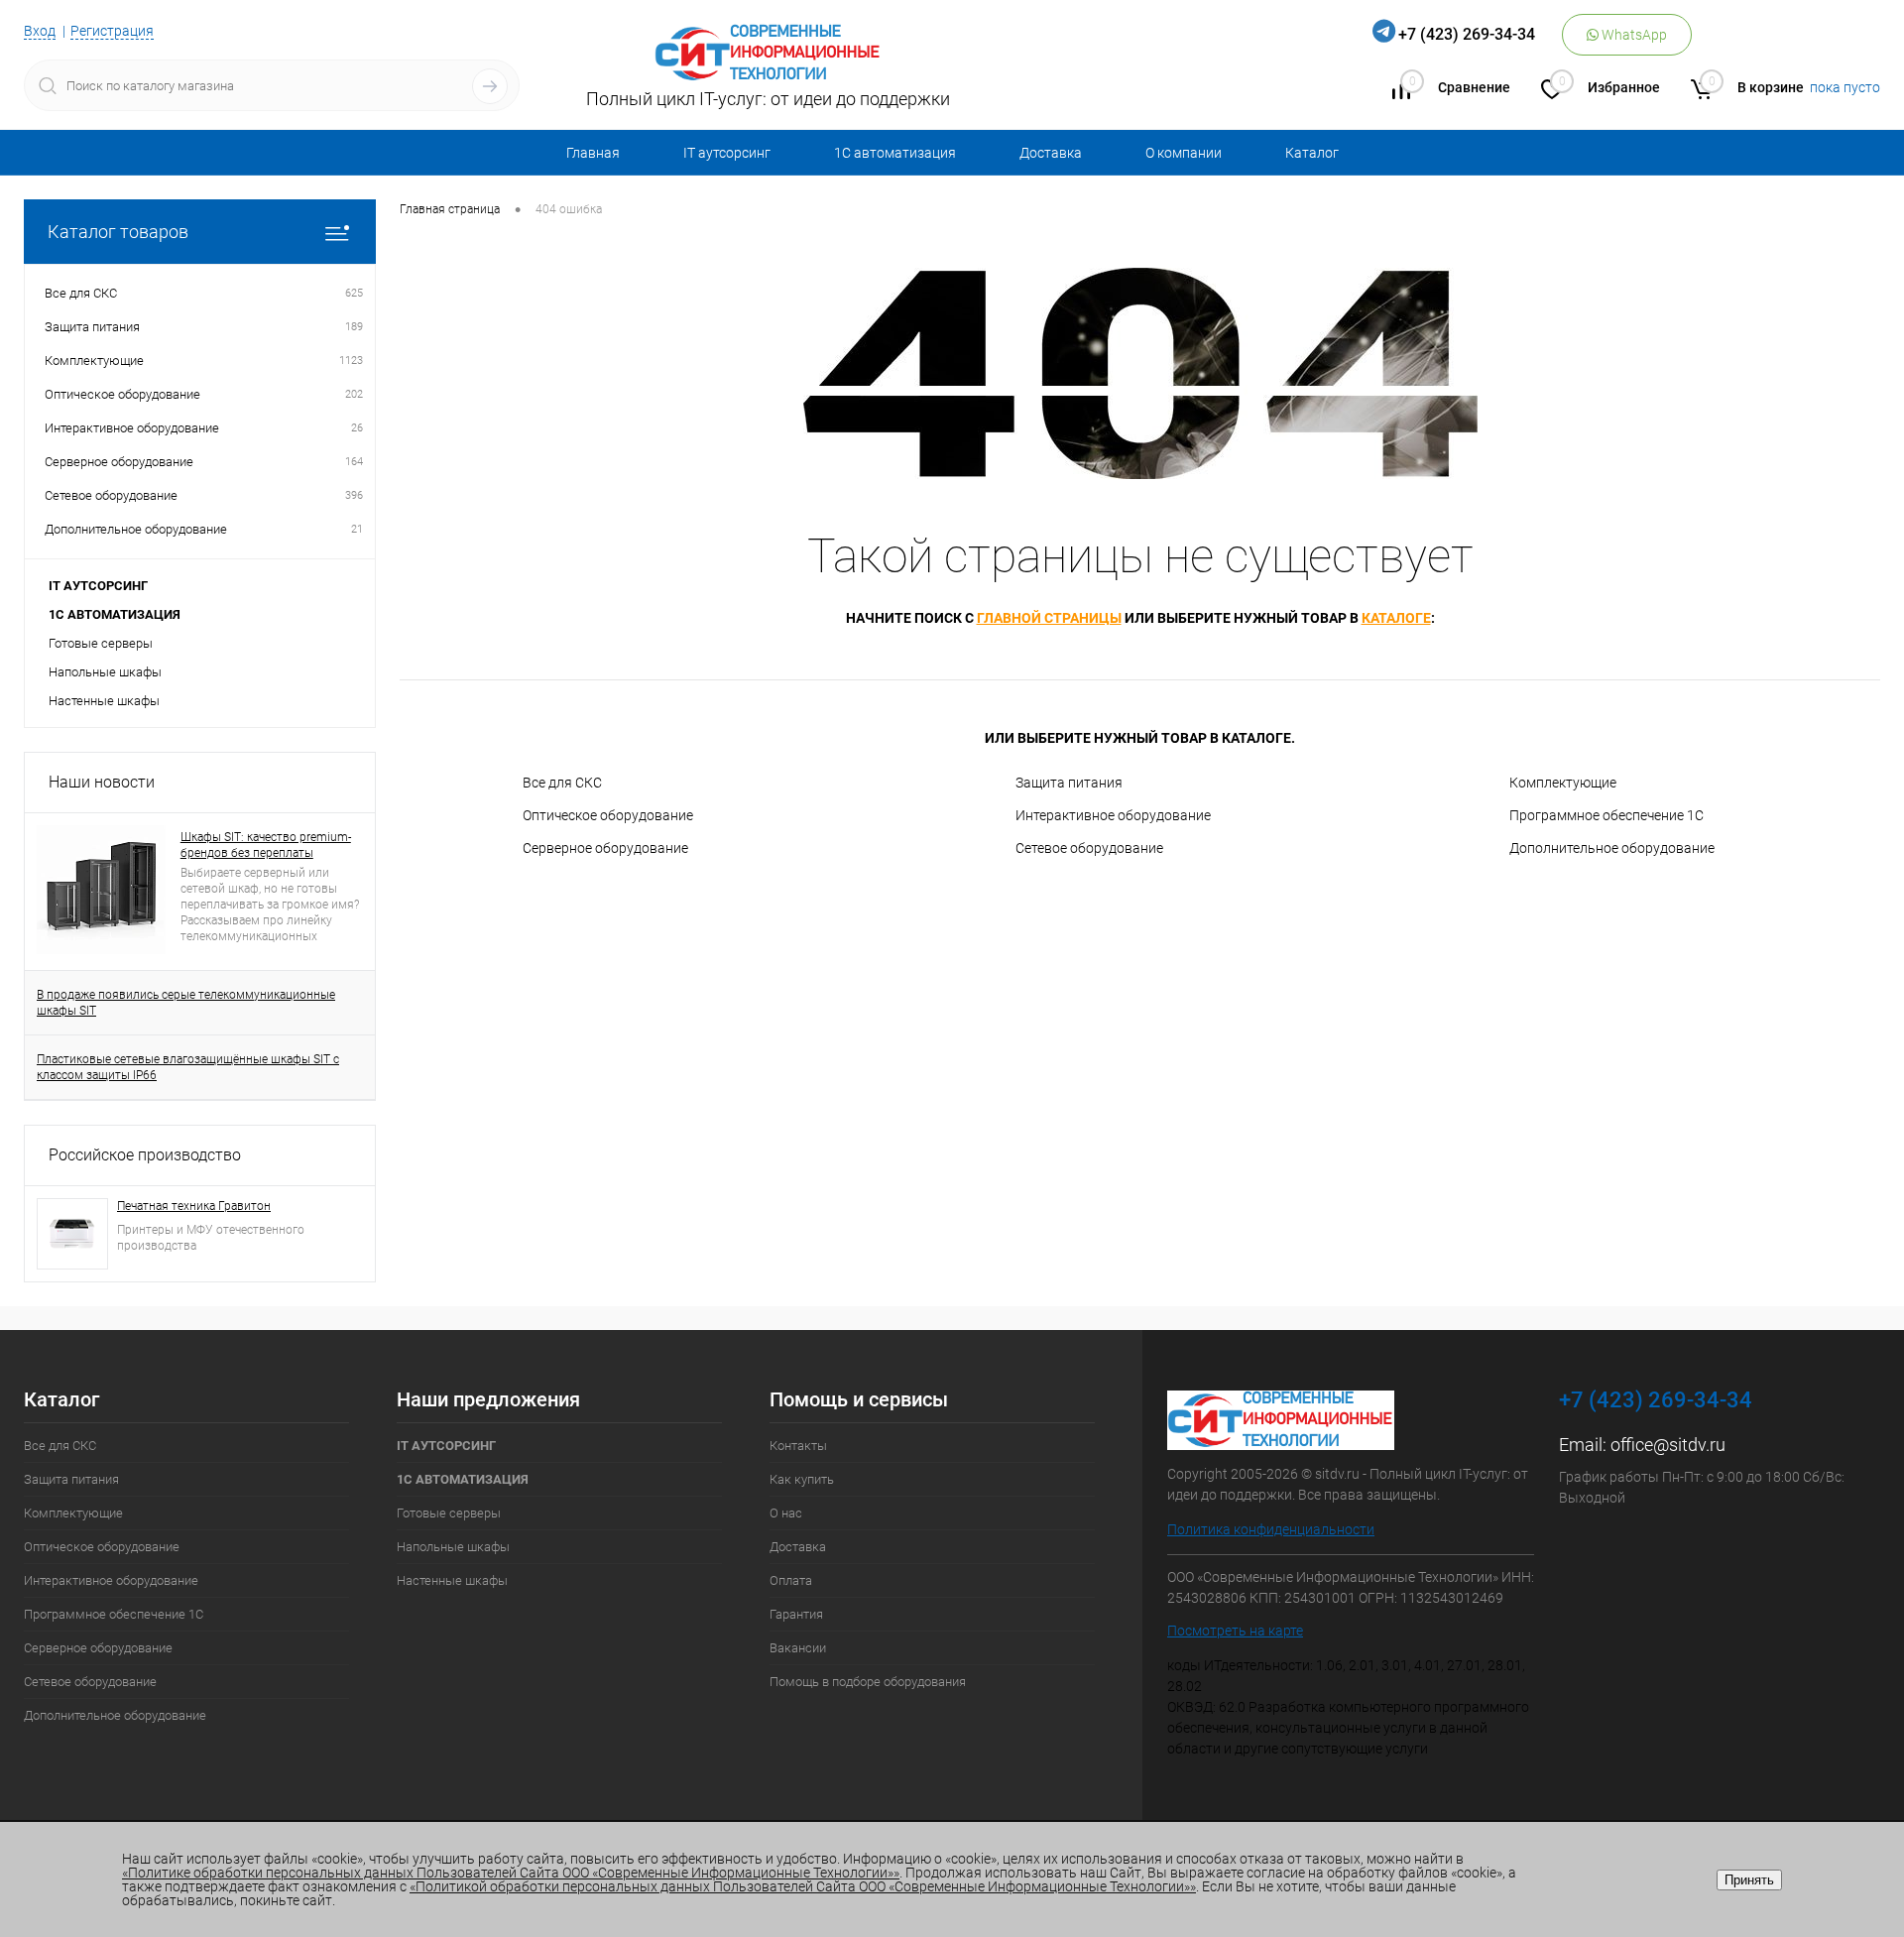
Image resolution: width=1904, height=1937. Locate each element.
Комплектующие (1563, 783)
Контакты (798, 1446)
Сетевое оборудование (1089, 848)
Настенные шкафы (104, 701)
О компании (1184, 153)
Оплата (791, 1580)
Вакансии (798, 1648)
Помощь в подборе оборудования (868, 1682)
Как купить (802, 1479)
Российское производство (145, 1155)
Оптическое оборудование (608, 815)
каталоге (1396, 618)
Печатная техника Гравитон (194, 1206)
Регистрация (112, 31)
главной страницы (1049, 618)
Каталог (1312, 153)
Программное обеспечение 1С (1606, 815)
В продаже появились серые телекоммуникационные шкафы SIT (186, 1003)
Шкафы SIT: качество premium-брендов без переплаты (266, 845)
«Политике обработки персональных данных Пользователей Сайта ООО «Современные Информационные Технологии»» (511, 1873)
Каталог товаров (118, 232)
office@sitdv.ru (1668, 1445)
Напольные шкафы (105, 672)
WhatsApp (1633, 35)
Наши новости (102, 782)
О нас (786, 1513)
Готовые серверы (101, 643)
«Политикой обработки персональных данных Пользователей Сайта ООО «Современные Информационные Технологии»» (803, 1886)
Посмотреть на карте (1235, 1631)
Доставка (1051, 153)
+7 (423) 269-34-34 (1467, 34)
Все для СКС (562, 783)
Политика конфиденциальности (1271, 1529)
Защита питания (1069, 783)
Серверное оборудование (605, 848)
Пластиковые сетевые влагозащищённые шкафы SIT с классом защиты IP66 (188, 1067)
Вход (40, 31)
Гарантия (796, 1614)
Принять (1749, 1880)
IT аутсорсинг (727, 153)
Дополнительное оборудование (1612, 848)
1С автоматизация (895, 153)
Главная (593, 153)
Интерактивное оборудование (1113, 815)
